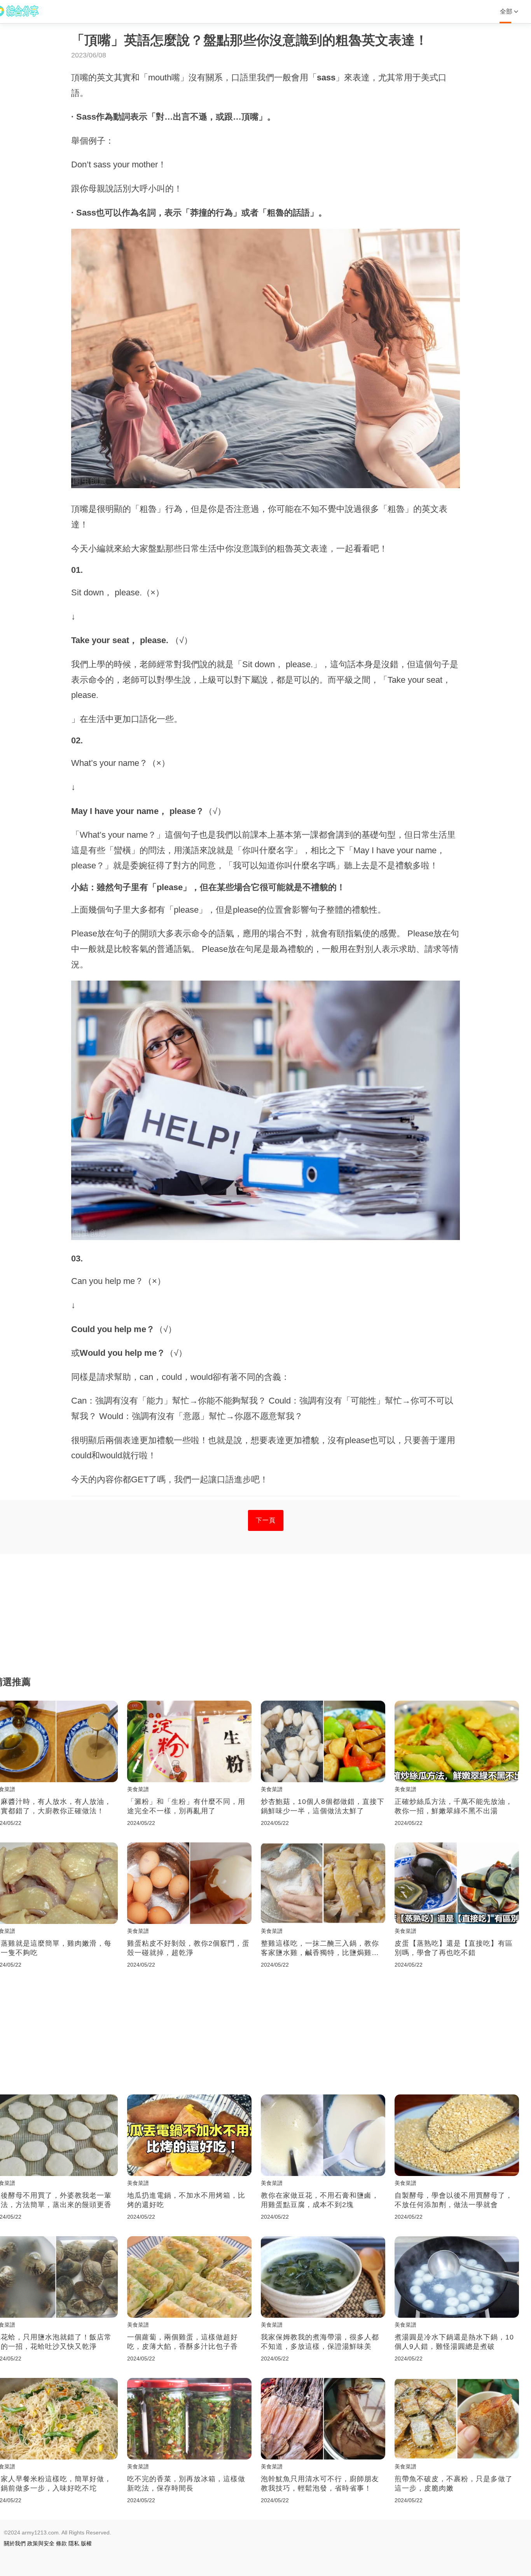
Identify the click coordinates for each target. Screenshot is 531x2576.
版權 (86, 2543)
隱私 (74, 2543)
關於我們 (15, 2543)
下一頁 (266, 1520)
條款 (61, 2543)
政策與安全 (41, 2543)
